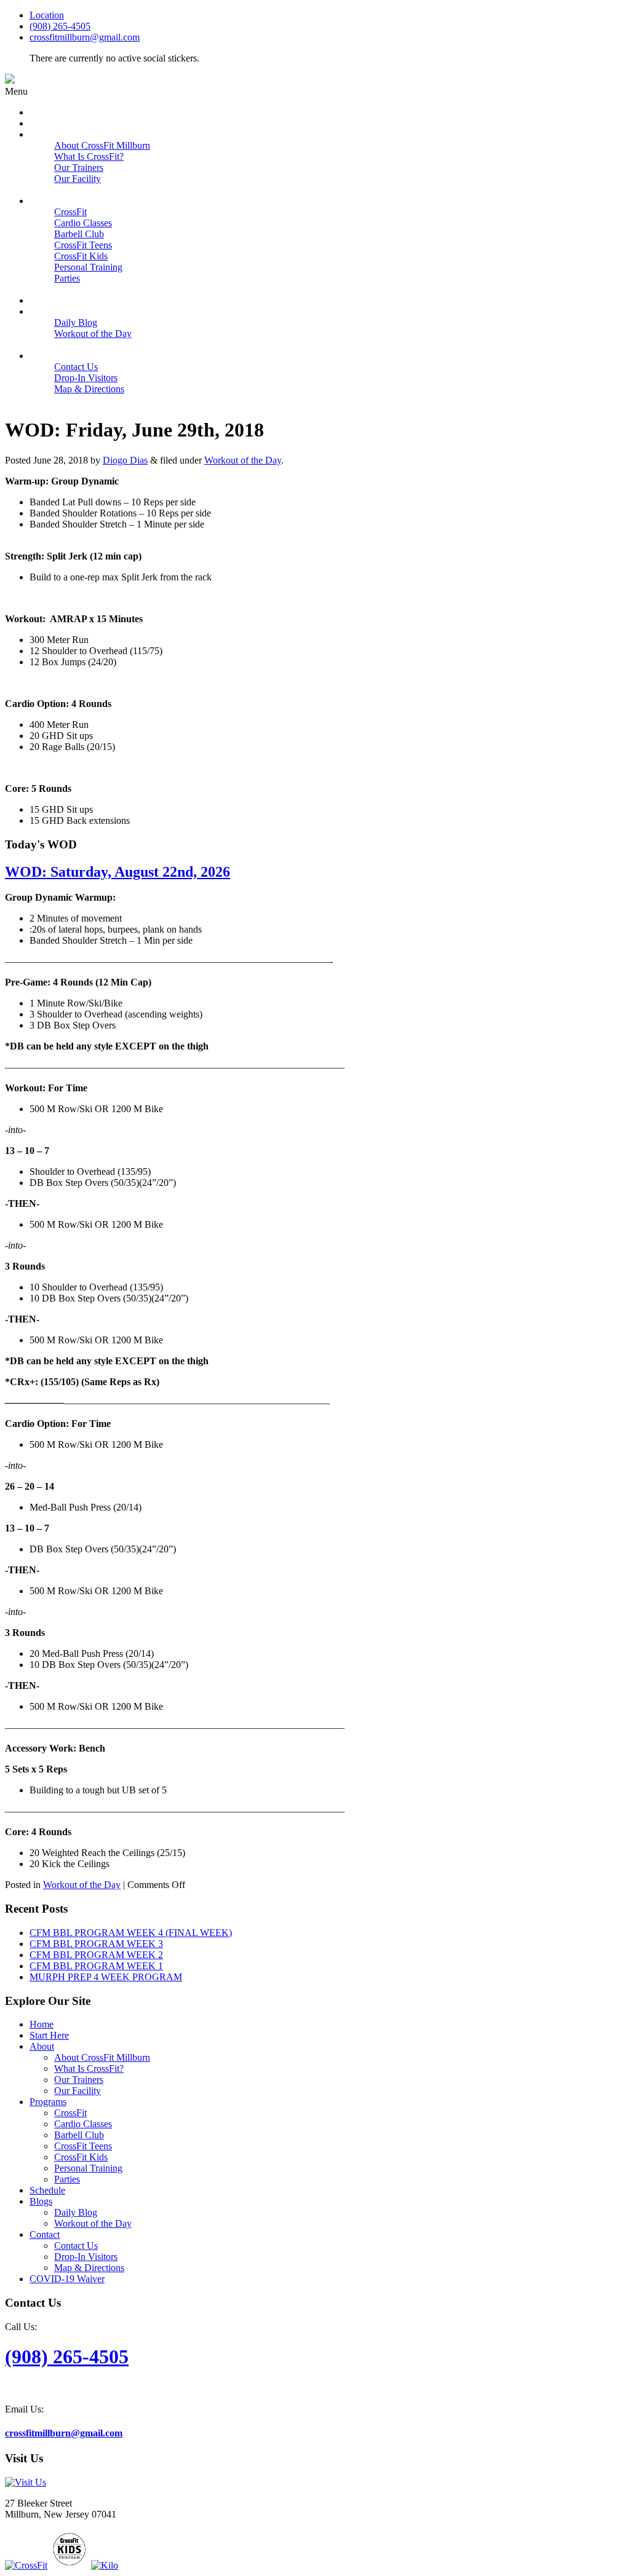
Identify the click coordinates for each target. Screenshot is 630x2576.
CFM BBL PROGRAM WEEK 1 (96, 1966)
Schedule (47, 2190)
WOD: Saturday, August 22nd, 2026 (118, 872)
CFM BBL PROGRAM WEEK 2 (96, 1955)
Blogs (41, 2201)
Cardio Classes (83, 2124)
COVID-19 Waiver (67, 2279)
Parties (67, 2179)
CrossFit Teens (83, 2146)
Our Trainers (79, 2080)
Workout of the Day (243, 460)
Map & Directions (89, 2268)
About (42, 2046)
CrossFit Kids (81, 2157)
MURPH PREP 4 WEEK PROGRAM (106, 1977)
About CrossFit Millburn (102, 2057)
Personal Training (88, 2168)
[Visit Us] (26, 2482)
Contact (45, 2234)
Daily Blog (76, 2212)
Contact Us (76, 2246)
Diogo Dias (125, 460)
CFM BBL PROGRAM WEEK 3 (96, 1944)
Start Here (49, 2035)
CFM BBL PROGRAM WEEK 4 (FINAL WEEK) (131, 1933)
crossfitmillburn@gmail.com (85, 37)
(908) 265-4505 (60, 26)
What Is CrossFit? (89, 2068)
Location (47, 15)
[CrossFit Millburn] (10, 80)
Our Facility (78, 2091)
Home (42, 2024)
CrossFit (70, 2113)
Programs (48, 2102)
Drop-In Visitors (86, 2257)
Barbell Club (79, 2135)
